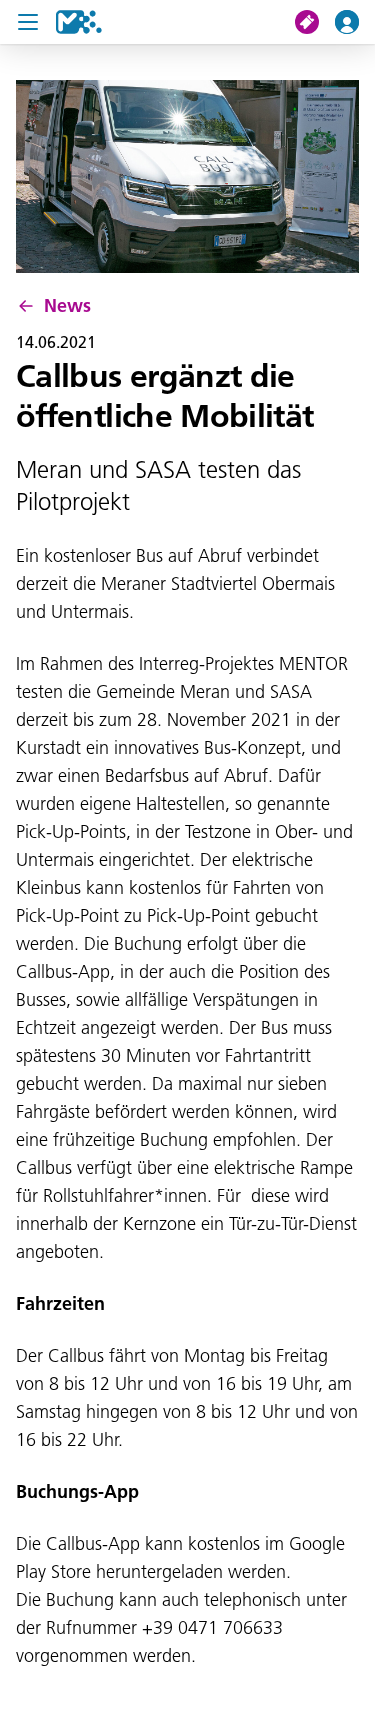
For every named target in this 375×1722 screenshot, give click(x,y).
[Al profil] (355, 22)
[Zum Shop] (315, 22)
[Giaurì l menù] (28, 22)
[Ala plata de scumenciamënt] (79, 22)
